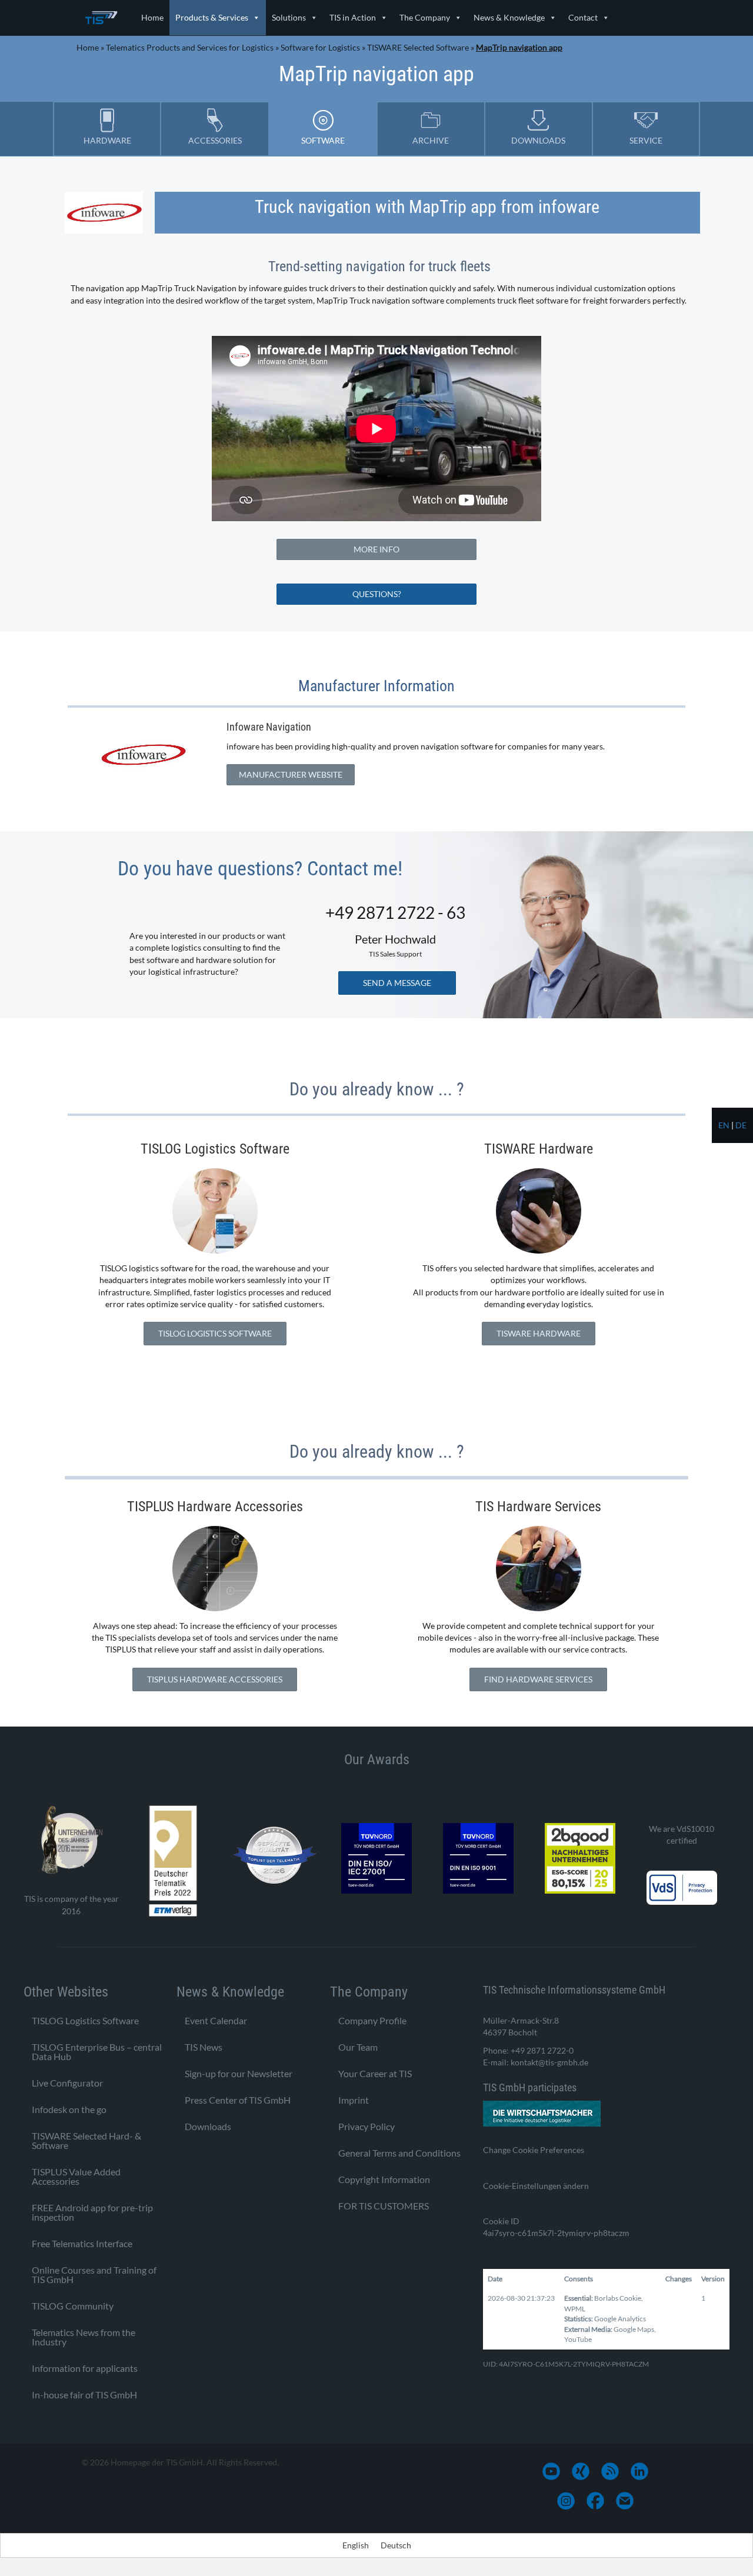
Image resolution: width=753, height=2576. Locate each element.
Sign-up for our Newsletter (239, 2073)
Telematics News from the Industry (84, 2337)
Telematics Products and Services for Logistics (190, 47)
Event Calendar (216, 2020)
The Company (425, 17)
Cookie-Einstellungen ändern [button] (536, 2186)
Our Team (358, 2047)
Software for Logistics (320, 47)
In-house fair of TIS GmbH (84, 2395)
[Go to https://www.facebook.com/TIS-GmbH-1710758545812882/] (595, 2501)
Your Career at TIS (375, 2073)
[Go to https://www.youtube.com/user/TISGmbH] (551, 2471)
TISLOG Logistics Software (85, 2020)
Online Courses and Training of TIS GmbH (94, 2275)
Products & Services (212, 17)
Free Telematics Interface (82, 2243)
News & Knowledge (509, 17)
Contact (583, 17)
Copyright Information (384, 2179)
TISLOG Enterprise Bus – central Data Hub (97, 2052)
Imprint (354, 2100)
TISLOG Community (73, 2306)
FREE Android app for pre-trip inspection (92, 2212)
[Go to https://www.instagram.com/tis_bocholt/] (566, 2501)
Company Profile (372, 2020)
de (741, 1125)
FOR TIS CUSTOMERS (384, 2206)
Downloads (208, 2126)
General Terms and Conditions (399, 2153)
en (724, 1125)
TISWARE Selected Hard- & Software (86, 2140)
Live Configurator (67, 2083)
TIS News (204, 2047)
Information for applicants (85, 2368)
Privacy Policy (366, 2126)
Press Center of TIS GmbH (238, 2100)
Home (152, 17)
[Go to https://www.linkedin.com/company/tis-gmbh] (639, 2471)
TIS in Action (353, 17)
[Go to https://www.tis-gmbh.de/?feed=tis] (610, 2471)
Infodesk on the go (69, 2109)
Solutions (289, 17)
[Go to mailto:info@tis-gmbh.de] (625, 2501)
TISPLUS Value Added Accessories (76, 2176)
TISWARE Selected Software (418, 47)
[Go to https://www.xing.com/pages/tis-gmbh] (581, 2471)
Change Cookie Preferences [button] (534, 2150)
